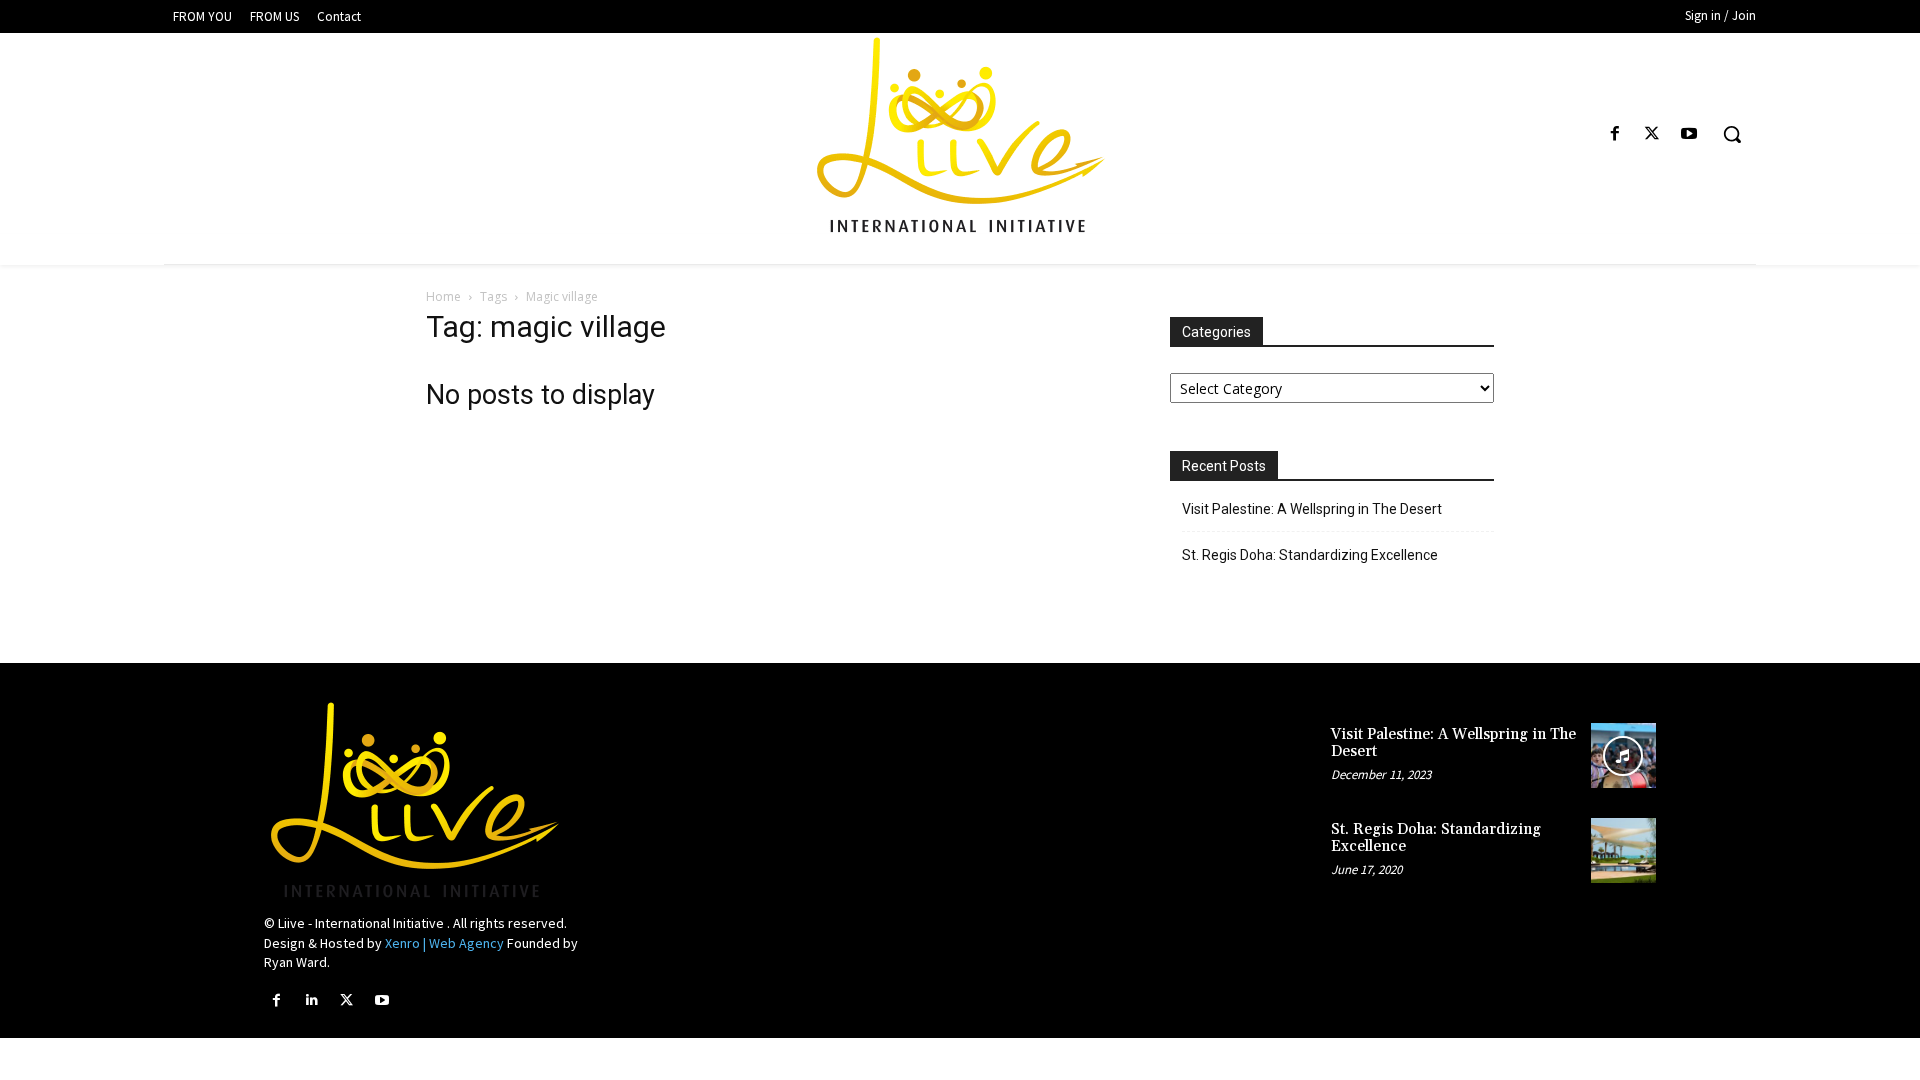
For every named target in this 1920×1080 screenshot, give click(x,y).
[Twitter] (1652, 134)
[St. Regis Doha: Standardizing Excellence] (1623, 850)
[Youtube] (1689, 134)
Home (443, 296)
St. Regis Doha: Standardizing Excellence (1310, 555)
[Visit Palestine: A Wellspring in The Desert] (1623, 755)
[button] (1732, 134)
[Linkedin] (311, 1000)
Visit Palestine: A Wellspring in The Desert (1312, 509)
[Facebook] (1614, 134)
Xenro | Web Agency (444, 943)
